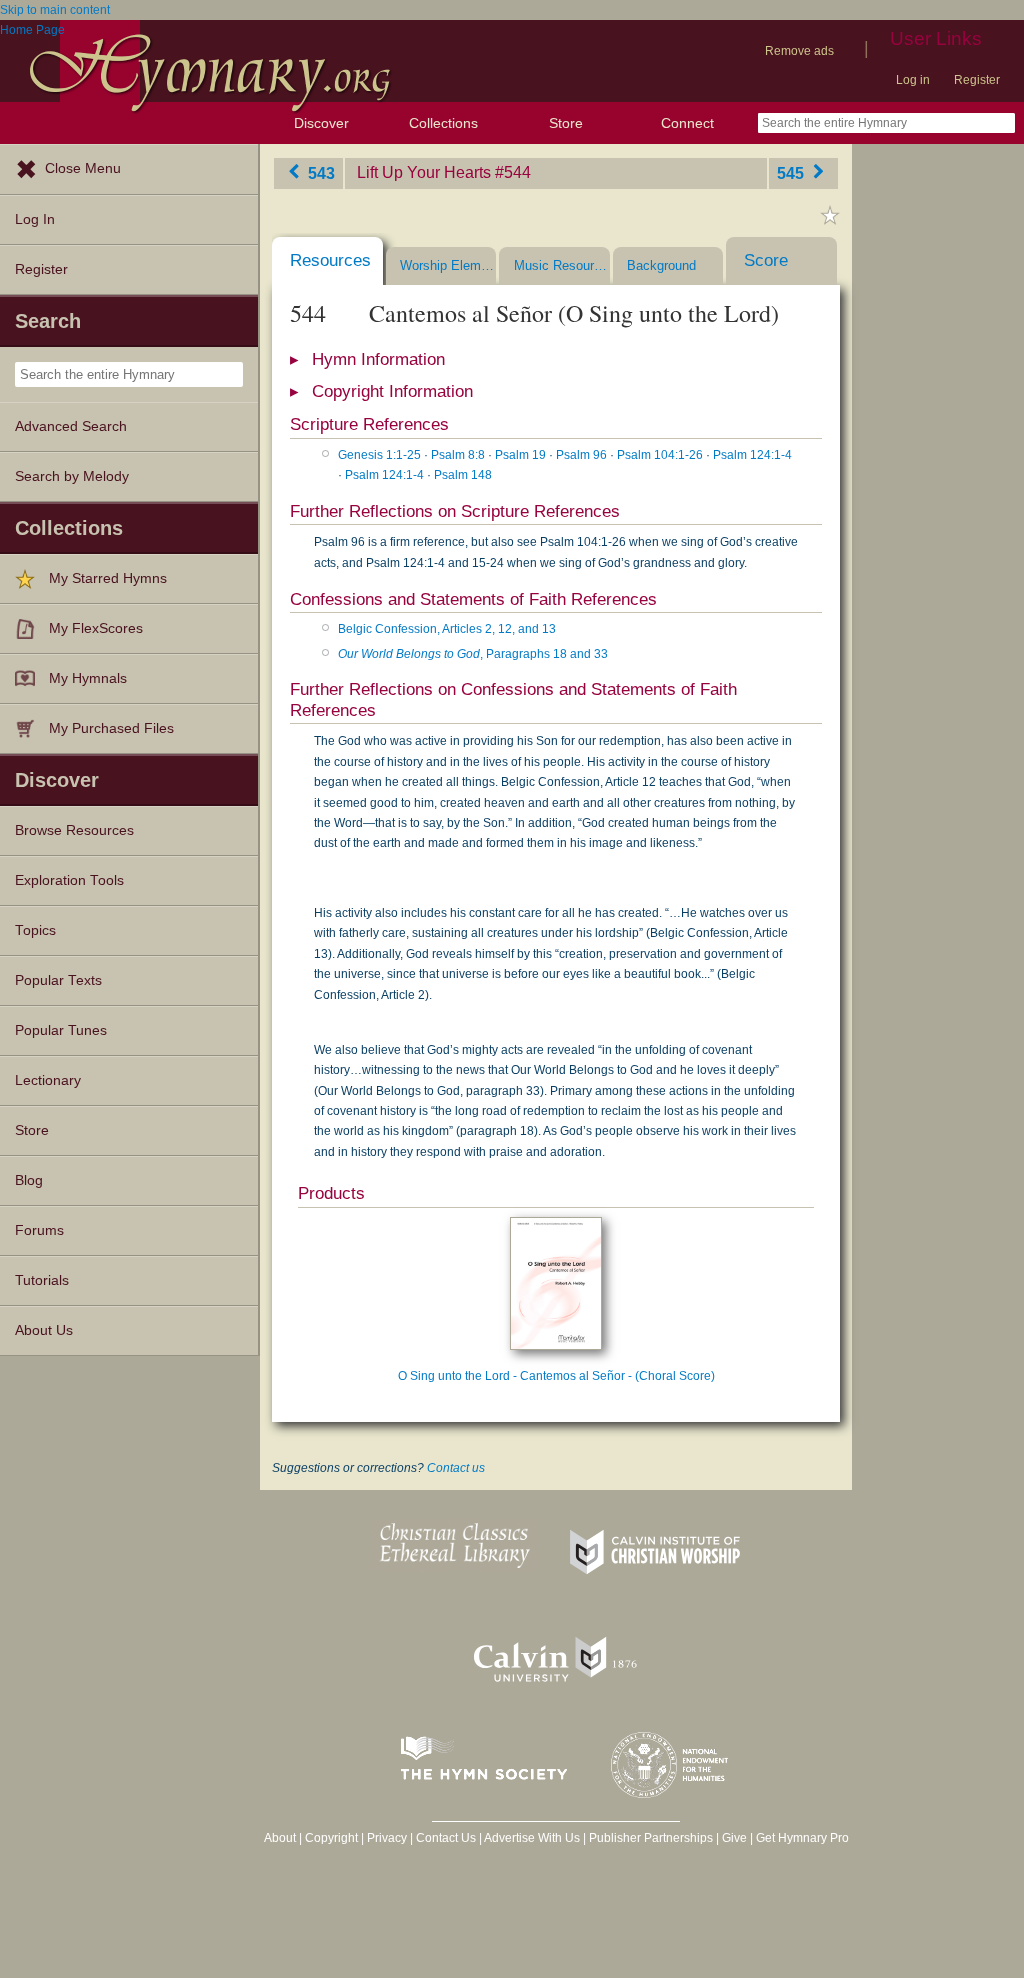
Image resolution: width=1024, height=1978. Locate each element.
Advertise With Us (532, 1838)
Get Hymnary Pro (802, 1838)
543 (319, 172)
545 (792, 172)
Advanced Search (71, 426)
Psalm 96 (581, 455)
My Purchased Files (111, 728)
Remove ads (799, 51)
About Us (44, 1330)
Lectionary (48, 1080)
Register (977, 80)
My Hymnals (88, 678)
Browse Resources (74, 830)
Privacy (387, 1838)
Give (734, 1838)
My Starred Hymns (108, 578)
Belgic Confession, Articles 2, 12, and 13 (447, 629)
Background (661, 265)
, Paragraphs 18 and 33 (473, 654)
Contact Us (446, 1838)
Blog (29, 1180)
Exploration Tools (69, 880)
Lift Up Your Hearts (424, 172)
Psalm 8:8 (458, 455)
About (280, 1838)
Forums (39, 1230)
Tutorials (42, 1280)
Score (766, 260)
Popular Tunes (61, 1030)
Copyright (331, 1838)
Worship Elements (448, 265)
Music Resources (562, 265)
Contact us (456, 1468)
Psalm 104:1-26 (660, 455)
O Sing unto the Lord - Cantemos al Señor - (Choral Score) (556, 1376)
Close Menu (83, 168)
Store (566, 123)
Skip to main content (55, 10)
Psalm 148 (463, 475)
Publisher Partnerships (651, 1838)
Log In (35, 219)
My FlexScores (96, 628)
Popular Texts (58, 980)
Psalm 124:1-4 (752, 455)
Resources (330, 260)
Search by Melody (72, 476)
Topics (35, 930)
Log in (913, 80)
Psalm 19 (520, 455)
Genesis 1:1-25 (379, 455)
